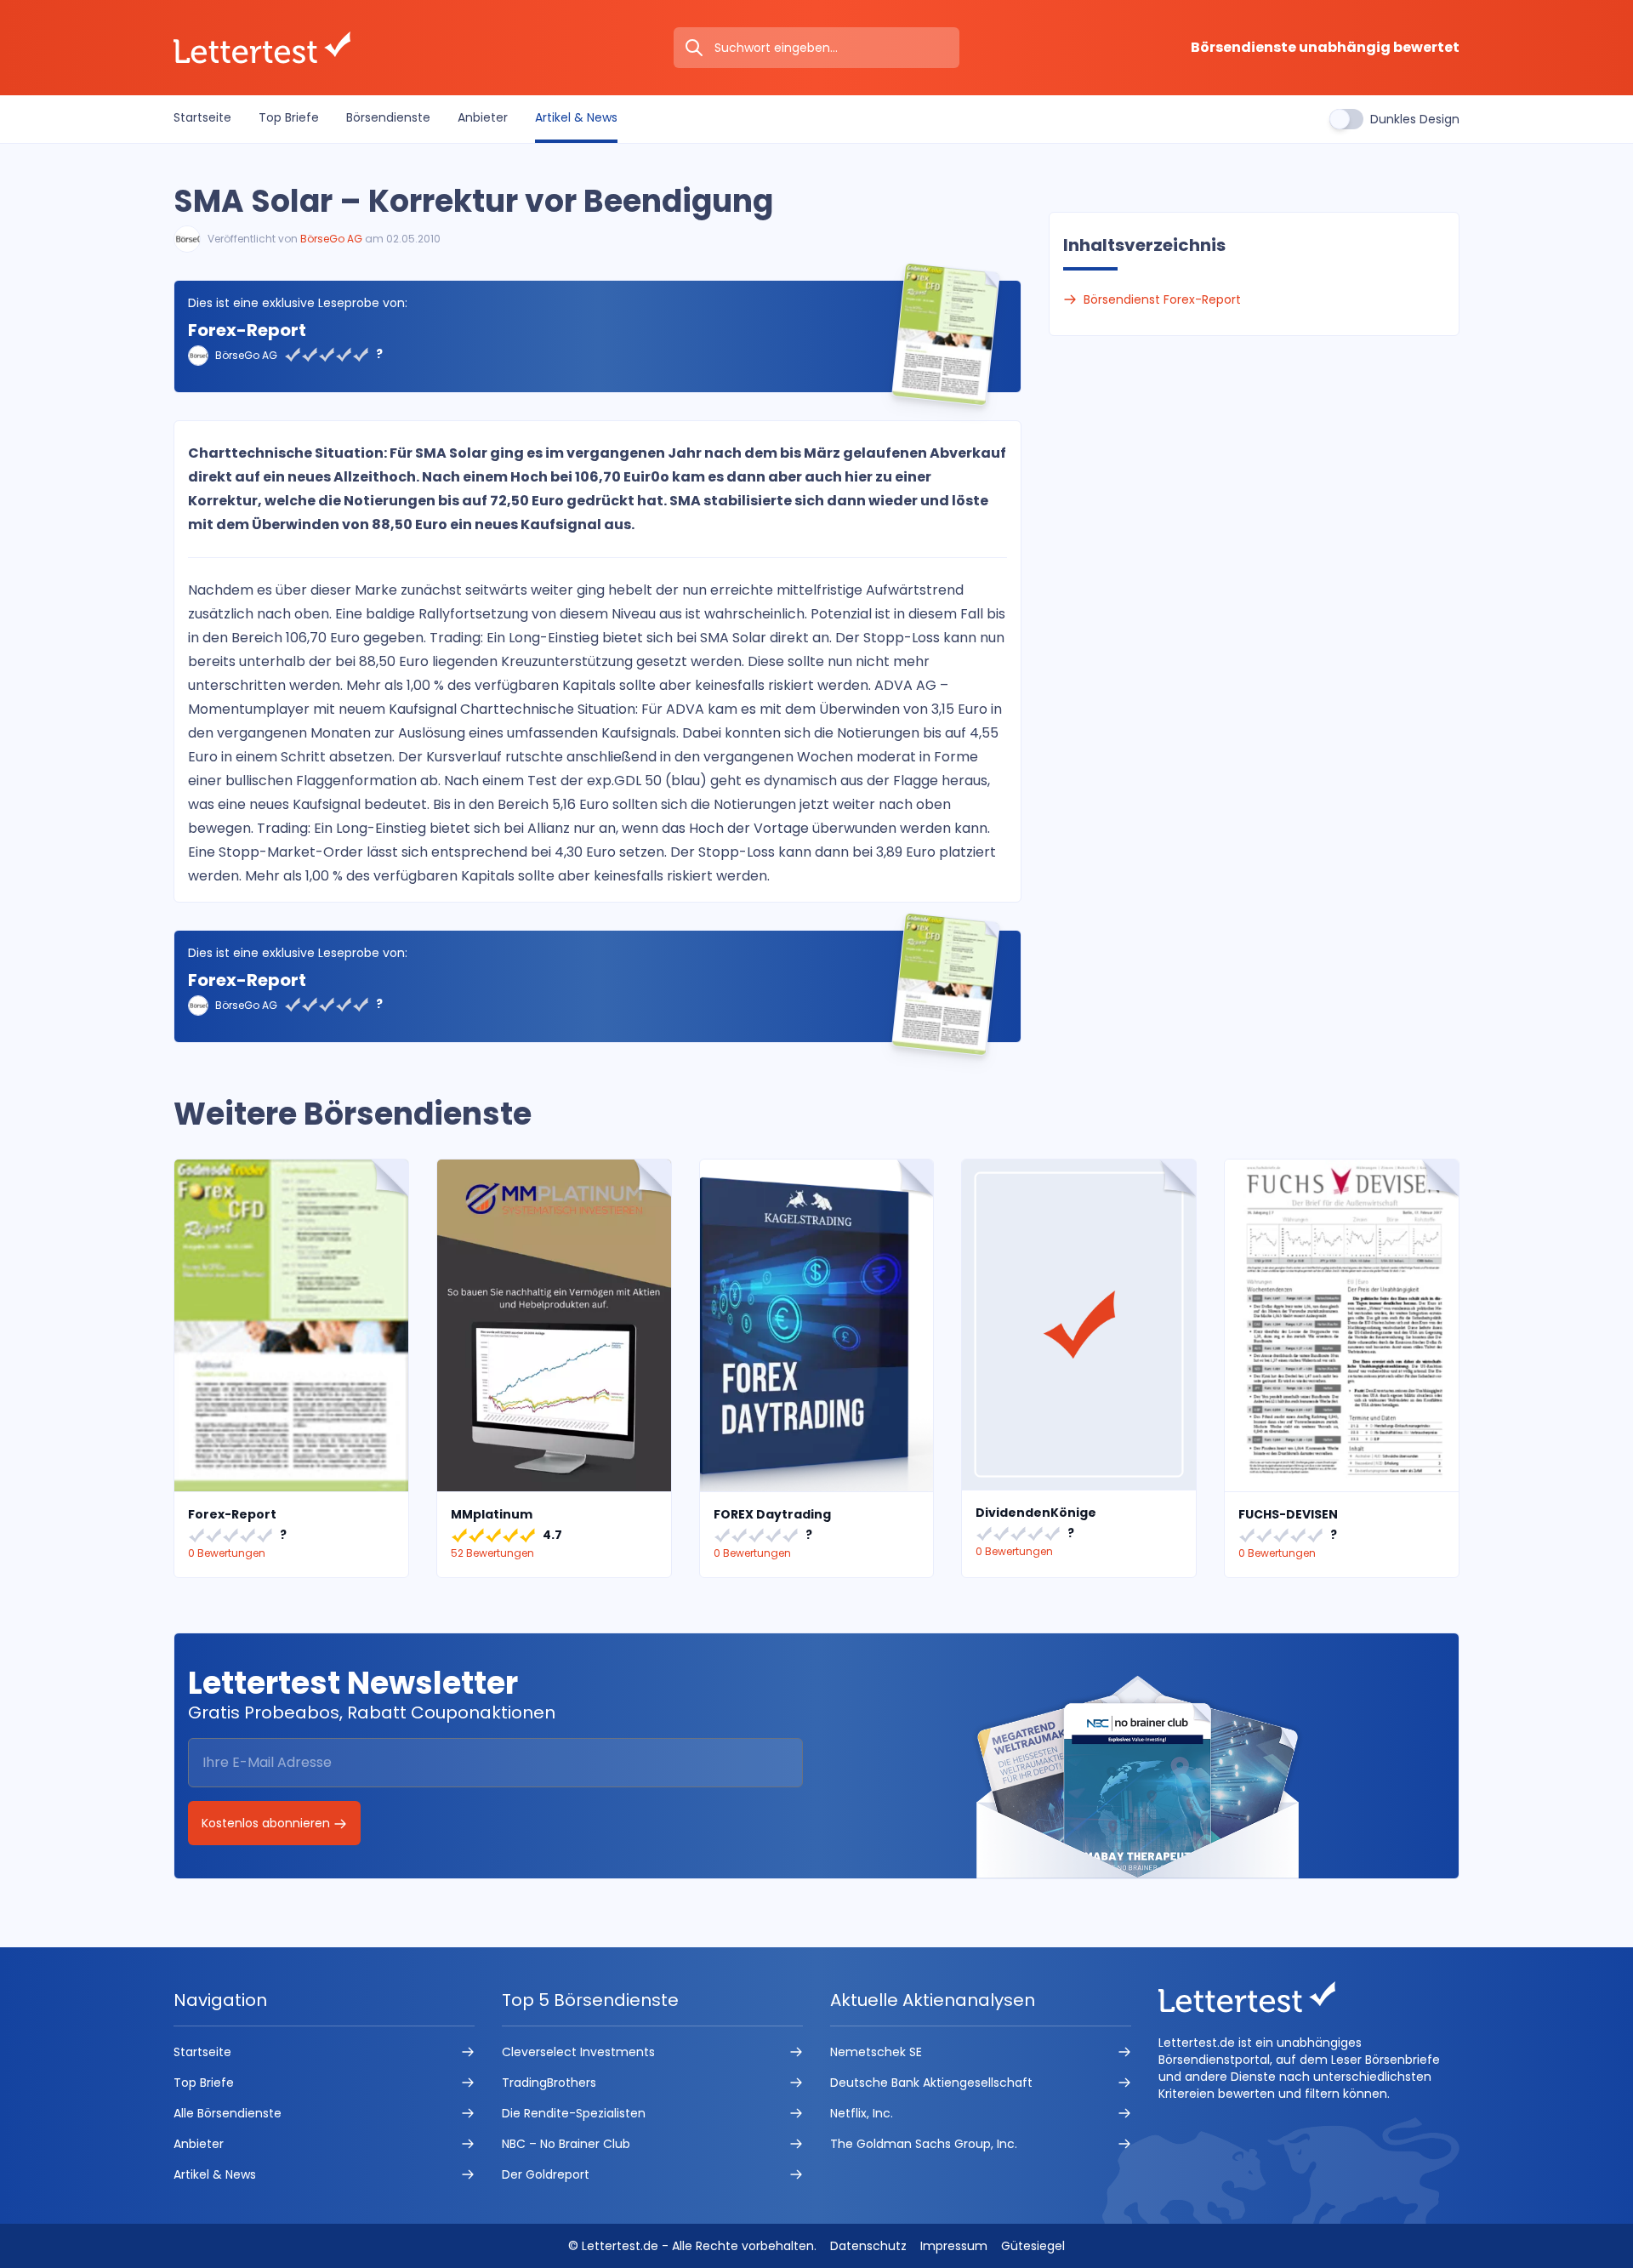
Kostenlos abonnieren (267, 1823)
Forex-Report (247, 330)
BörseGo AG (331, 239)
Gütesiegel (1033, 2246)
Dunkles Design (1415, 119)
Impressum (954, 2246)
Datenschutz (868, 2246)
